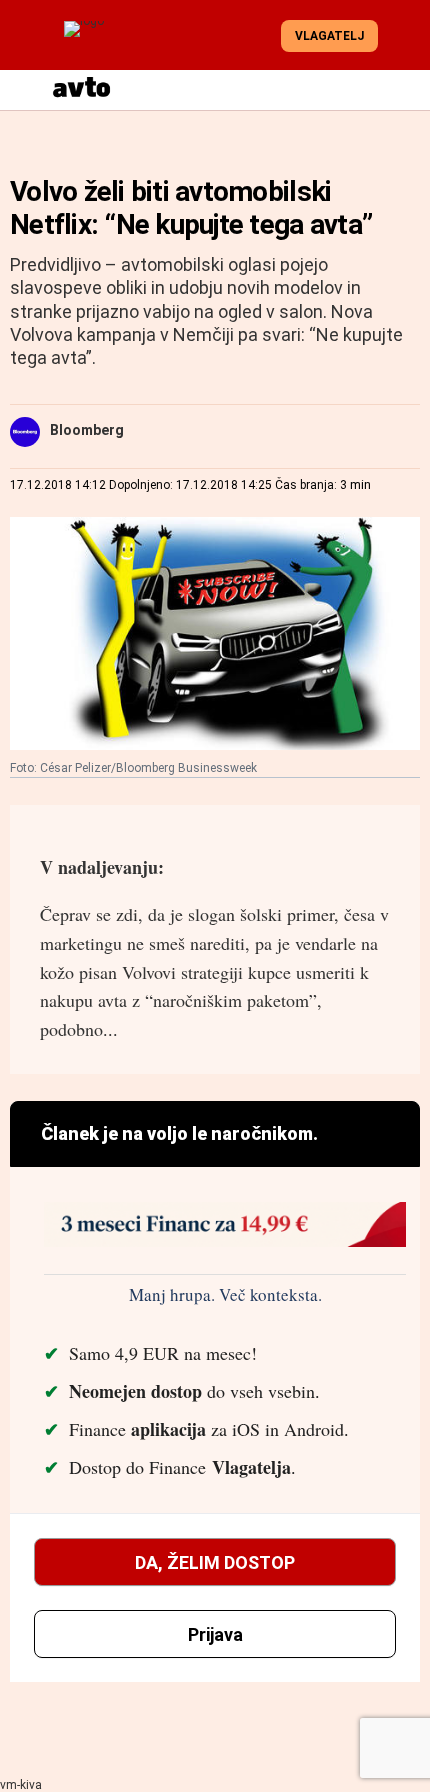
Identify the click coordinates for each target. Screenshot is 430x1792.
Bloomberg (87, 430)
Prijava (215, 1634)
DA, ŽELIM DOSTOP (215, 1562)
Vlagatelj (329, 36)
